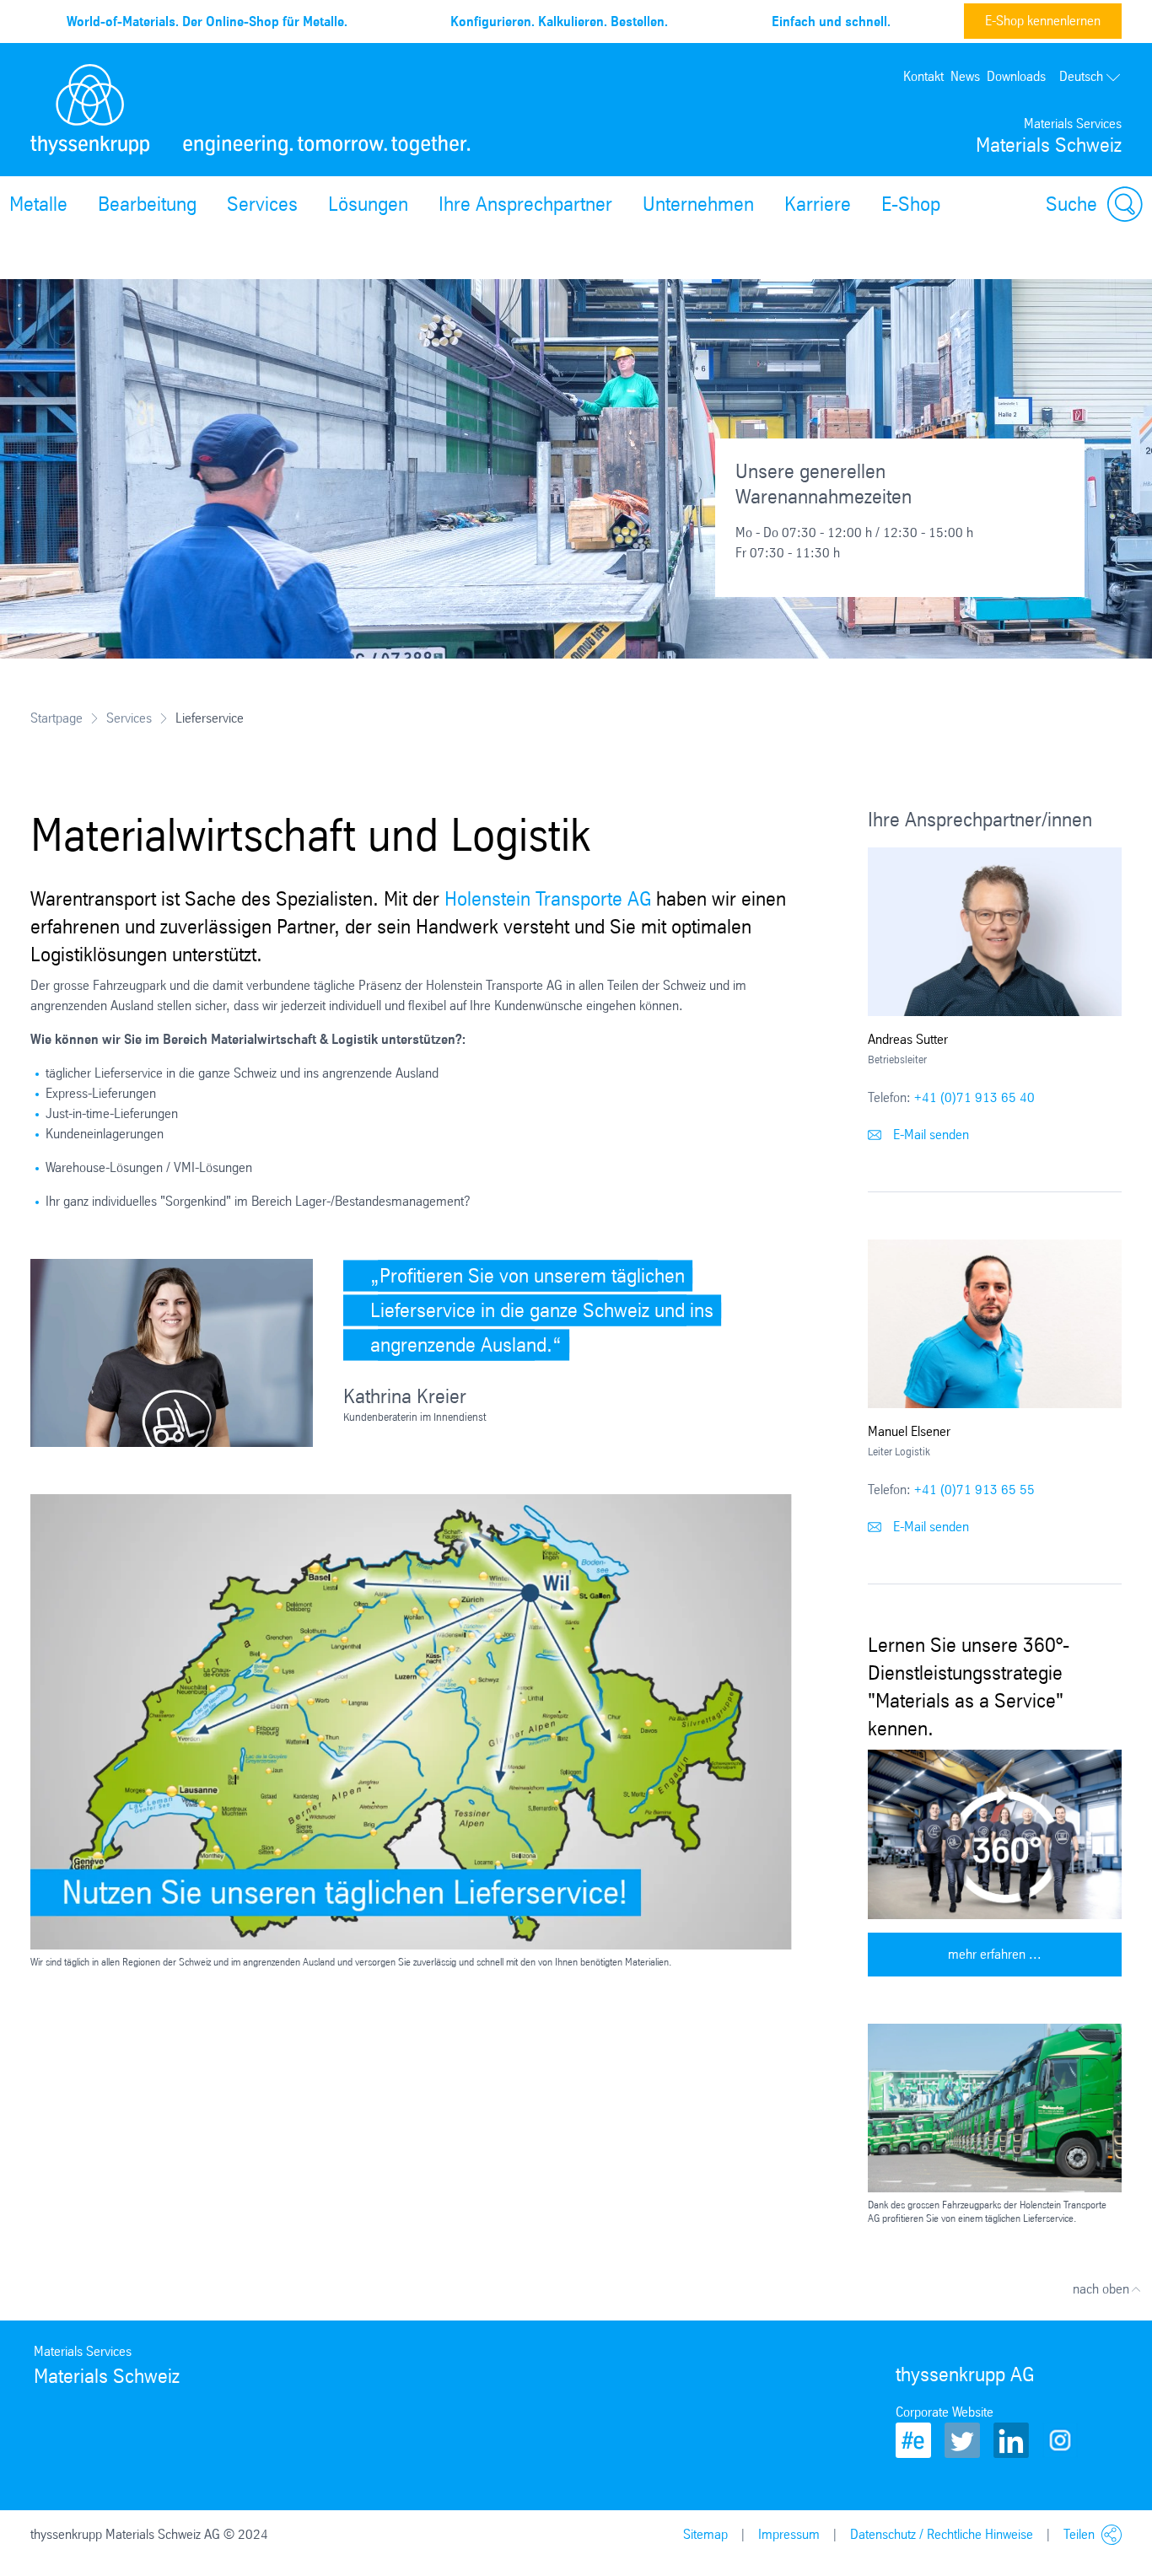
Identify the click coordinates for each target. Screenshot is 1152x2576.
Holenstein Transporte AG (548, 899)
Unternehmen (698, 204)
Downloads (1016, 76)
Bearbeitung (147, 204)
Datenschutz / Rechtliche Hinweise (942, 2534)
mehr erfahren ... (995, 1954)
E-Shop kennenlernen (1043, 21)
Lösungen (368, 204)
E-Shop (911, 204)
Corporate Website (945, 2412)
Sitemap (705, 2534)
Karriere (818, 204)
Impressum (789, 2534)
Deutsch (1081, 76)
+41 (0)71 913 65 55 (974, 1490)
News (965, 76)
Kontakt (923, 76)
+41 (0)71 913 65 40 (974, 1097)
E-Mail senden (929, 1135)
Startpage (57, 718)
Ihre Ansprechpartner (525, 204)
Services (262, 204)
